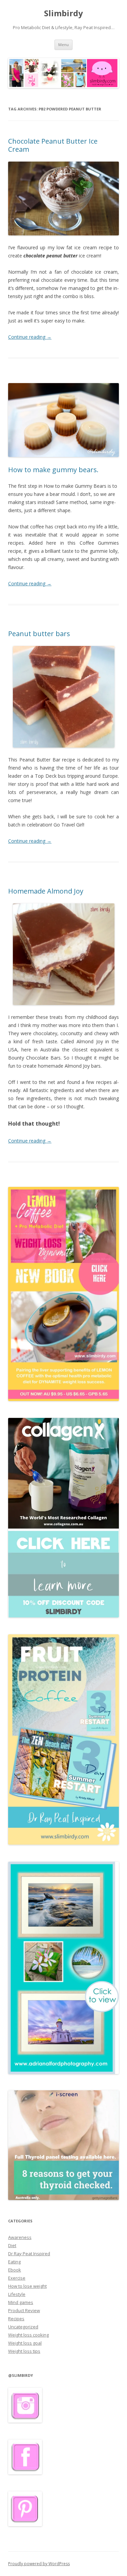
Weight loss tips (24, 2351)
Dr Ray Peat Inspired (29, 2254)
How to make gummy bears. (53, 470)
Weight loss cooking (28, 2335)
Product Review (24, 2310)
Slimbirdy (63, 13)
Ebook (15, 2270)
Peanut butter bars (39, 634)
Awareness (20, 2237)
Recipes (16, 2319)
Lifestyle (17, 2294)
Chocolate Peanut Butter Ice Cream (53, 145)
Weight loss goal (25, 2343)
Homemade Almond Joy (46, 891)
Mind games (21, 2302)
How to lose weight (27, 2286)
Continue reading (30, 337)
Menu (63, 45)
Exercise (17, 2278)
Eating (14, 2262)
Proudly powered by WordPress (39, 2564)
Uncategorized (23, 2327)
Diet (12, 2245)
